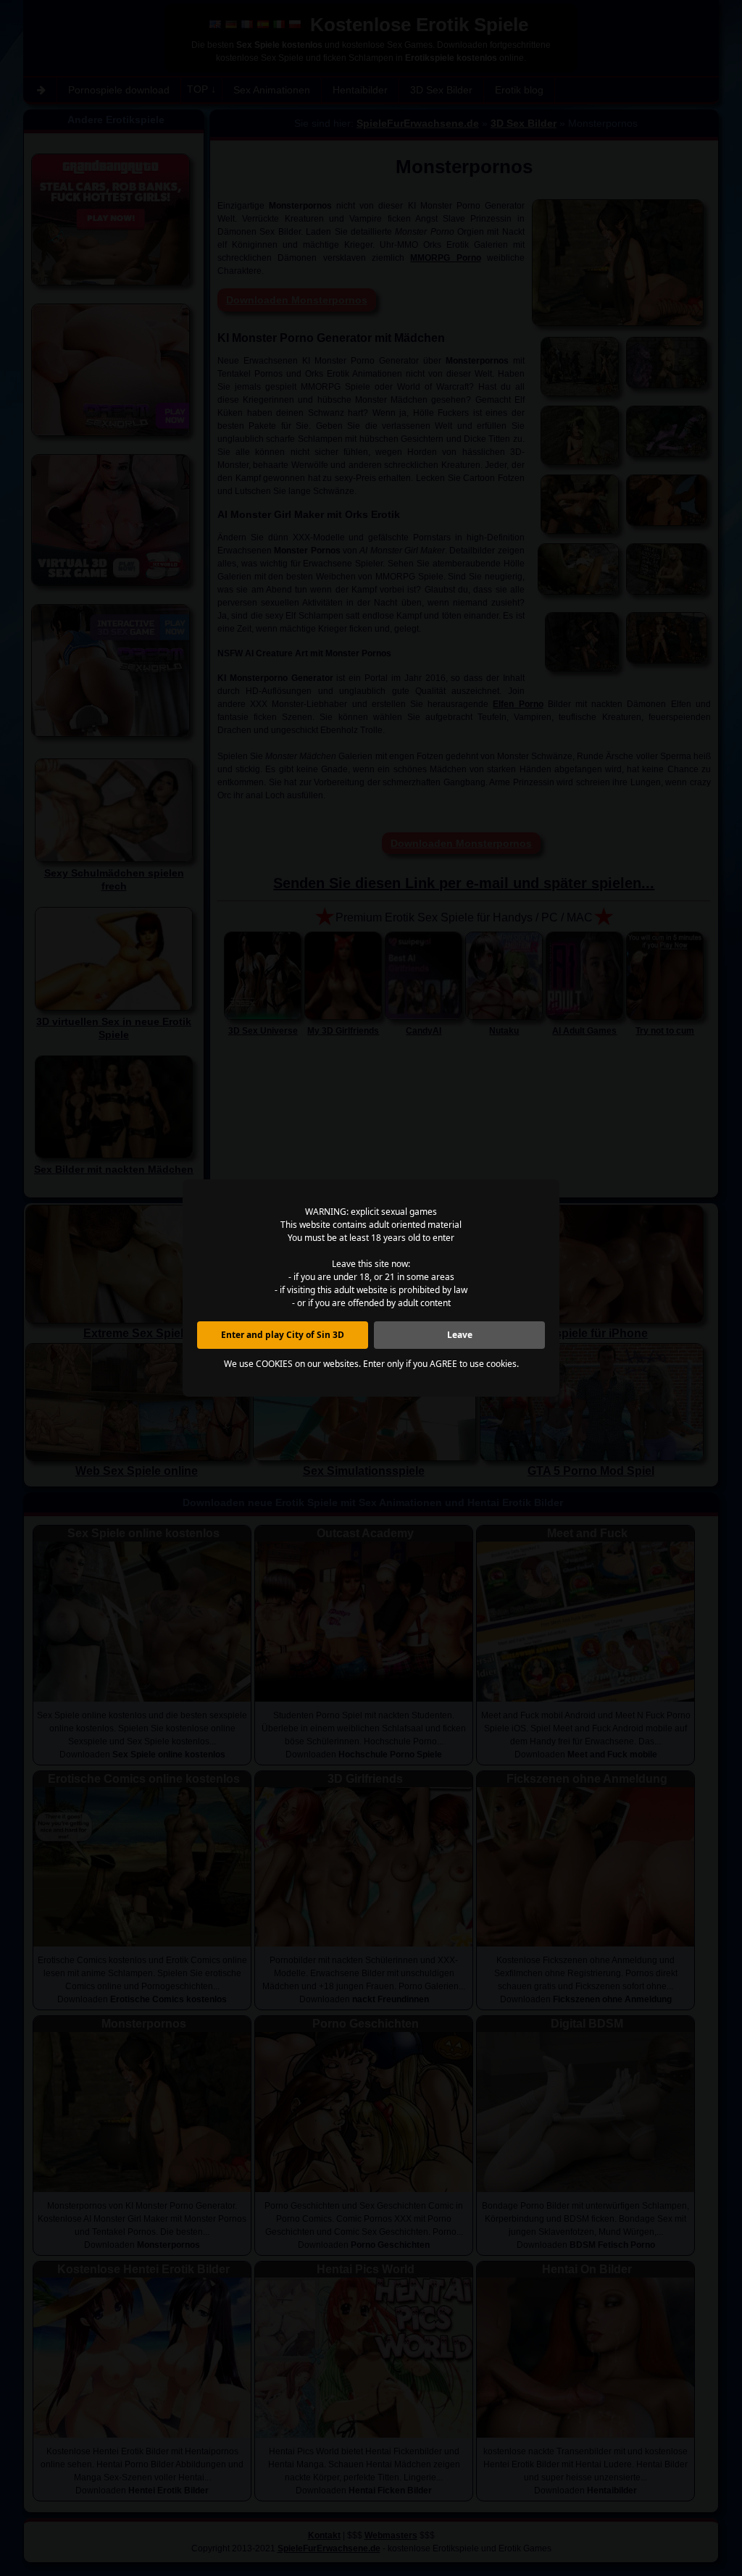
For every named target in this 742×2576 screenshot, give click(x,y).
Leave (460, 1335)
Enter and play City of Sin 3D (283, 1335)
